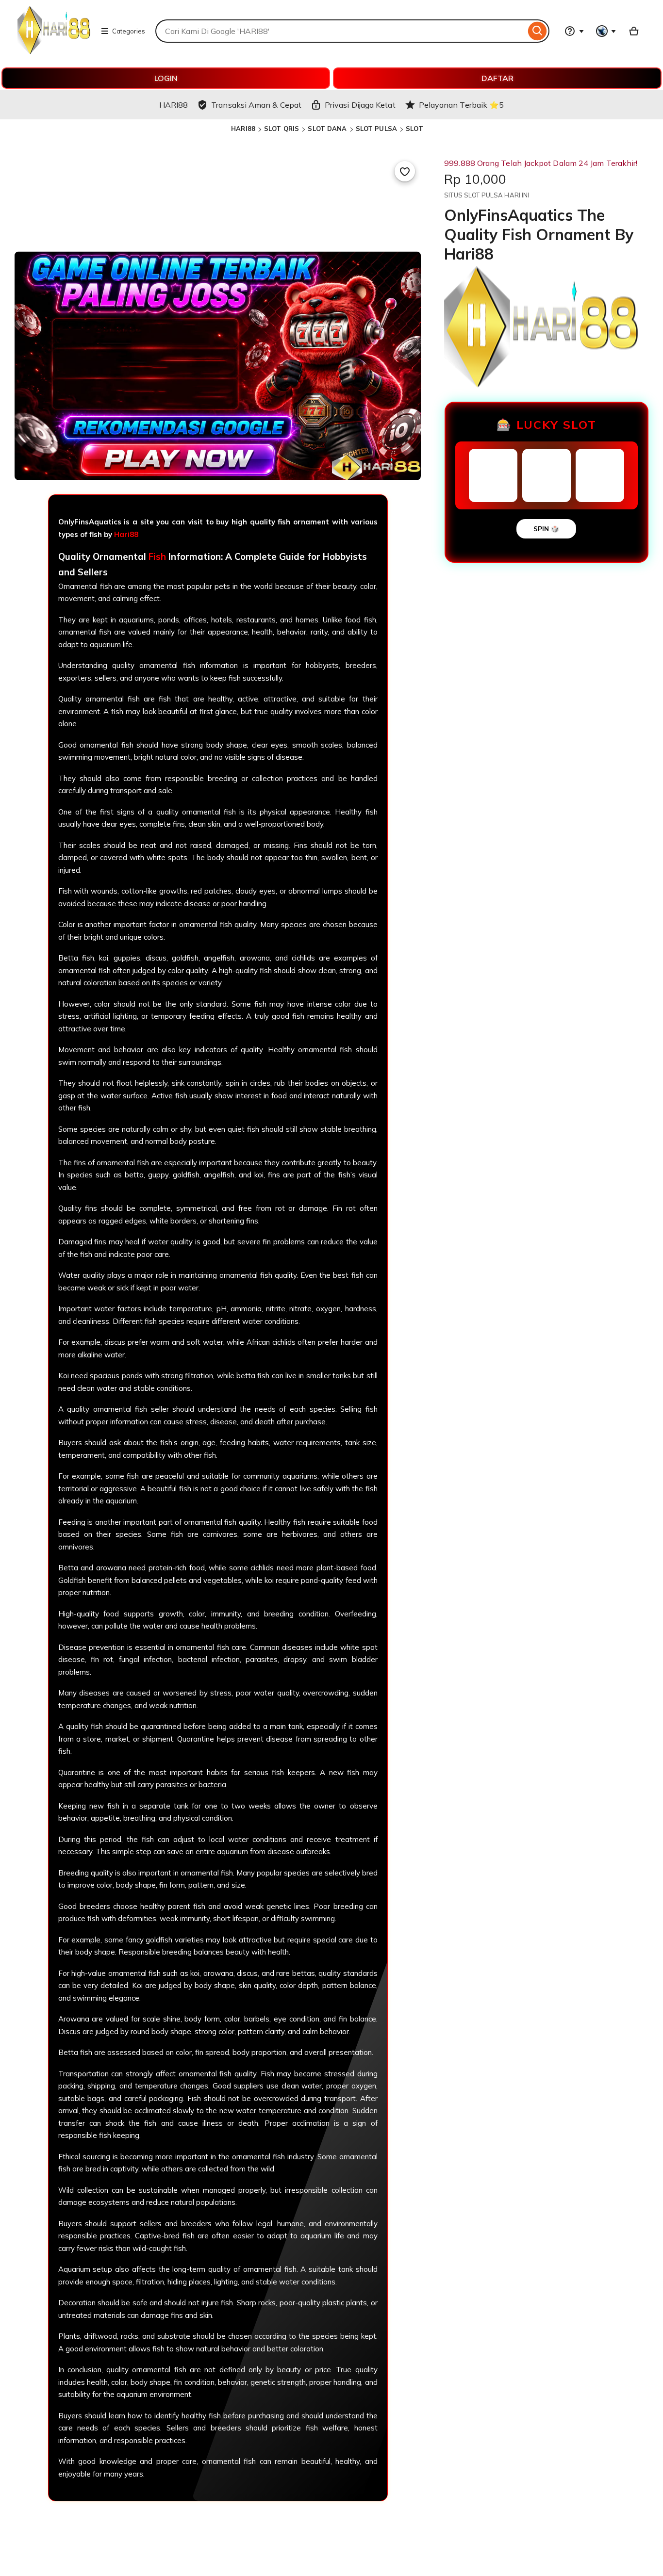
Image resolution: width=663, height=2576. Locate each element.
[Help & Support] (574, 31)
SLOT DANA (327, 129)
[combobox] (340, 31)
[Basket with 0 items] (634, 31)
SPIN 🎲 (546, 529)
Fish (157, 556)
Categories (129, 31)
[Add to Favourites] (405, 171)
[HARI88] (54, 51)
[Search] (538, 31)
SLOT (414, 129)
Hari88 (126, 534)
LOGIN (166, 78)
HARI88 (243, 129)
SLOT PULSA (376, 129)
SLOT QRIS (282, 129)
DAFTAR (497, 78)
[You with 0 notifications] (606, 31)
